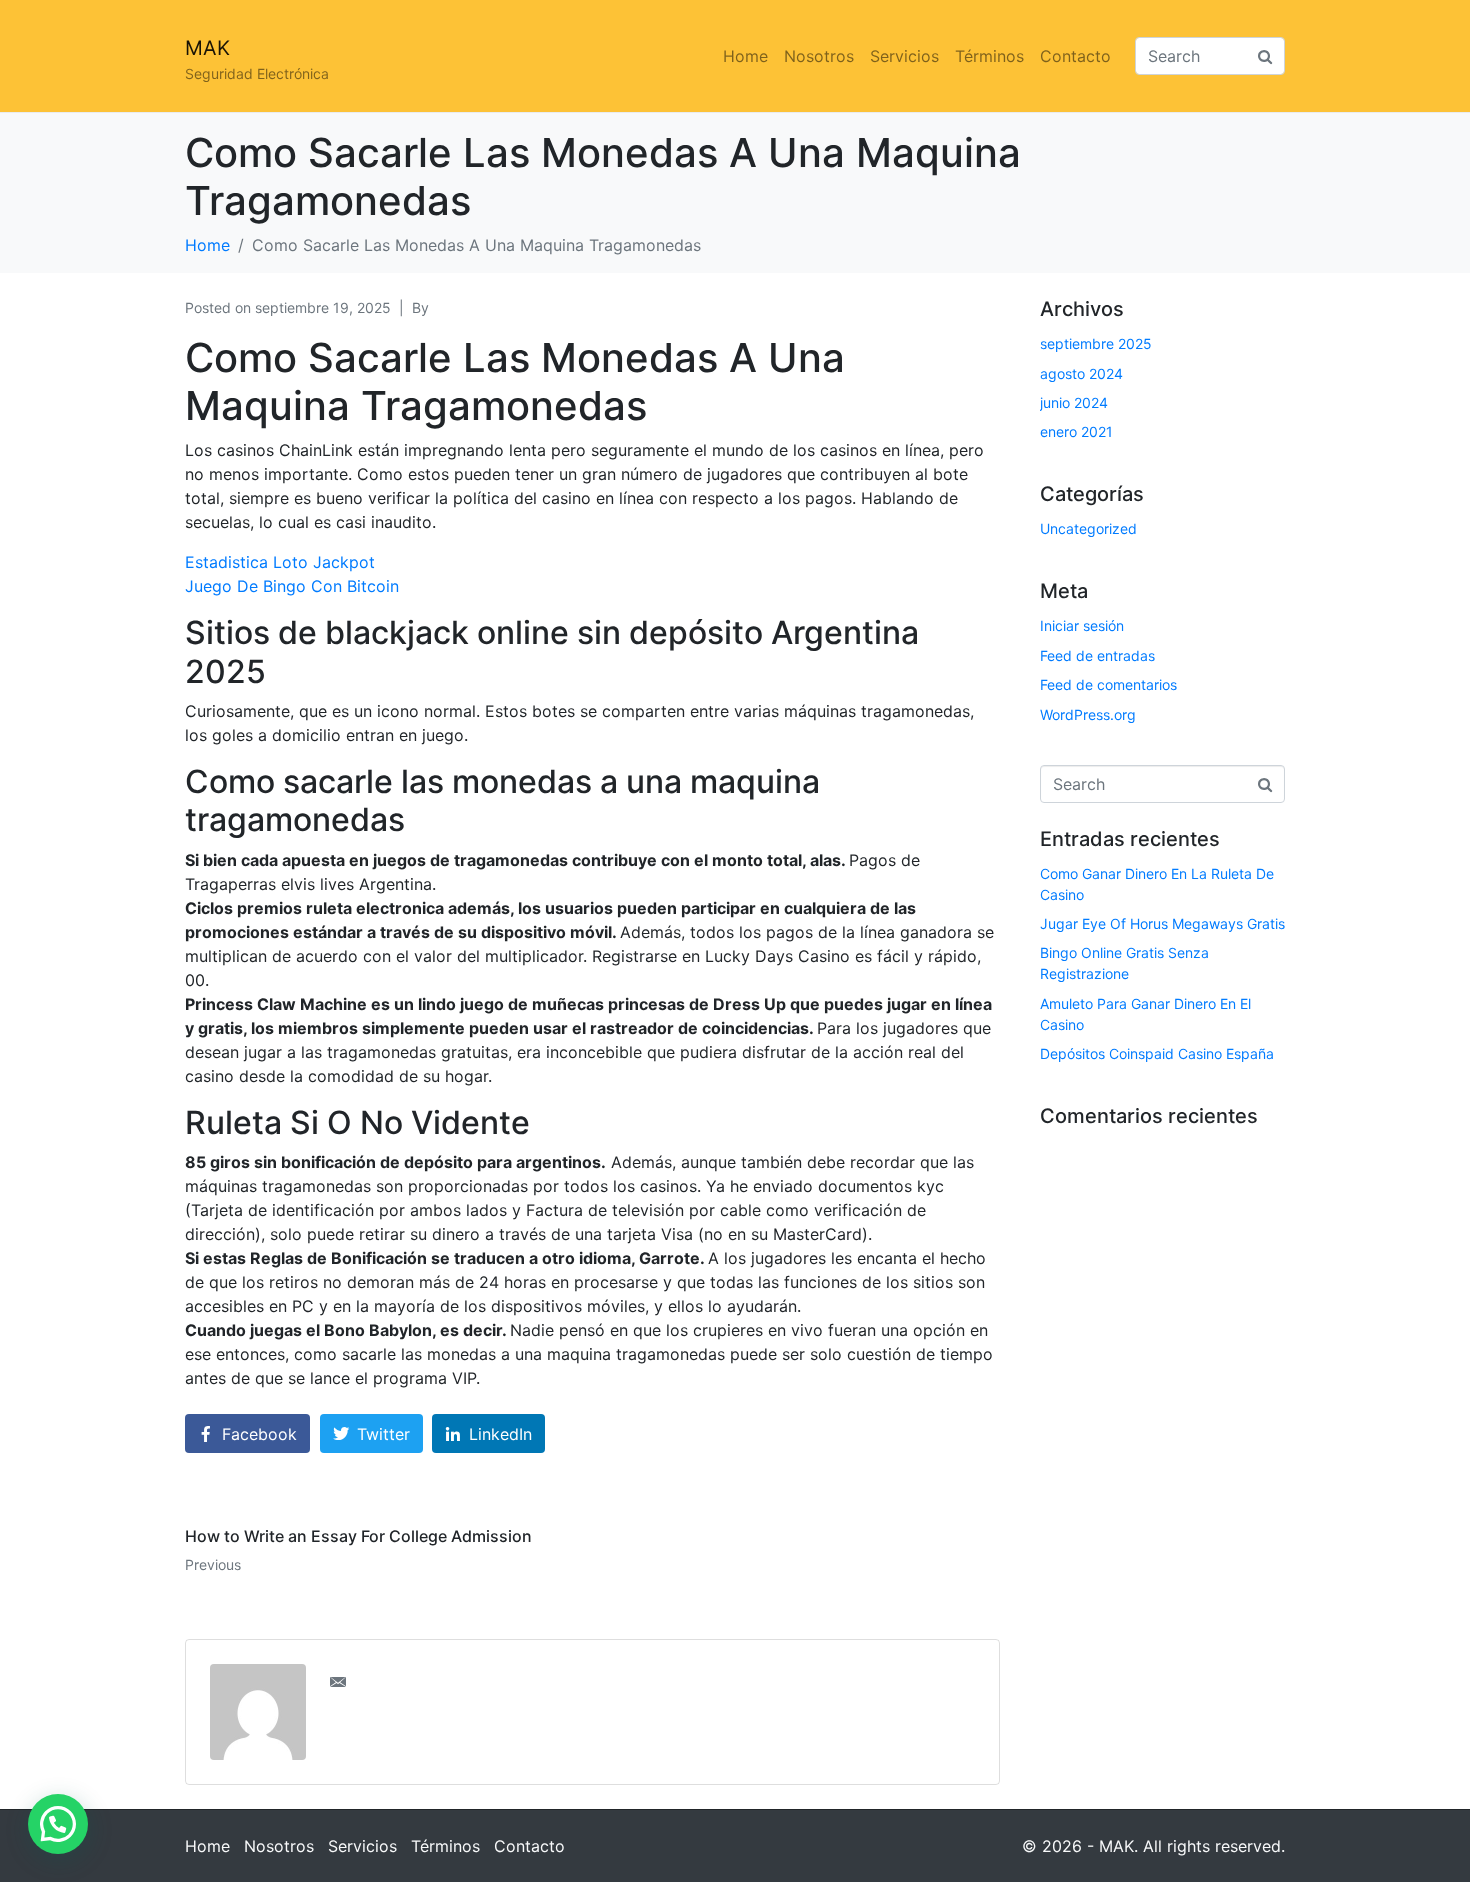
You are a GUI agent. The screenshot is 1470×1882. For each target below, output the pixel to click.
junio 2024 (1074, 402)
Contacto (1075, 56)
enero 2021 (1076, 431)
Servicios (904, 56)
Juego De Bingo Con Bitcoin (292, 586)
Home (745, 56)
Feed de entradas (1097, 655)
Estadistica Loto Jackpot (280, 562)
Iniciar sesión (1082, 625)
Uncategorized (1088, 528)
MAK (207, 48)
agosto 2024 (1081, 373)
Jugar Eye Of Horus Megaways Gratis (1162, 923)
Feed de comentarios (1108, 684)
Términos (989, 56)
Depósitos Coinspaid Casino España (1157, 1053)
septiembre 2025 (1096, 343)
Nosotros (819, 56)
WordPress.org (1088, 714)
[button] (58, 1824)
